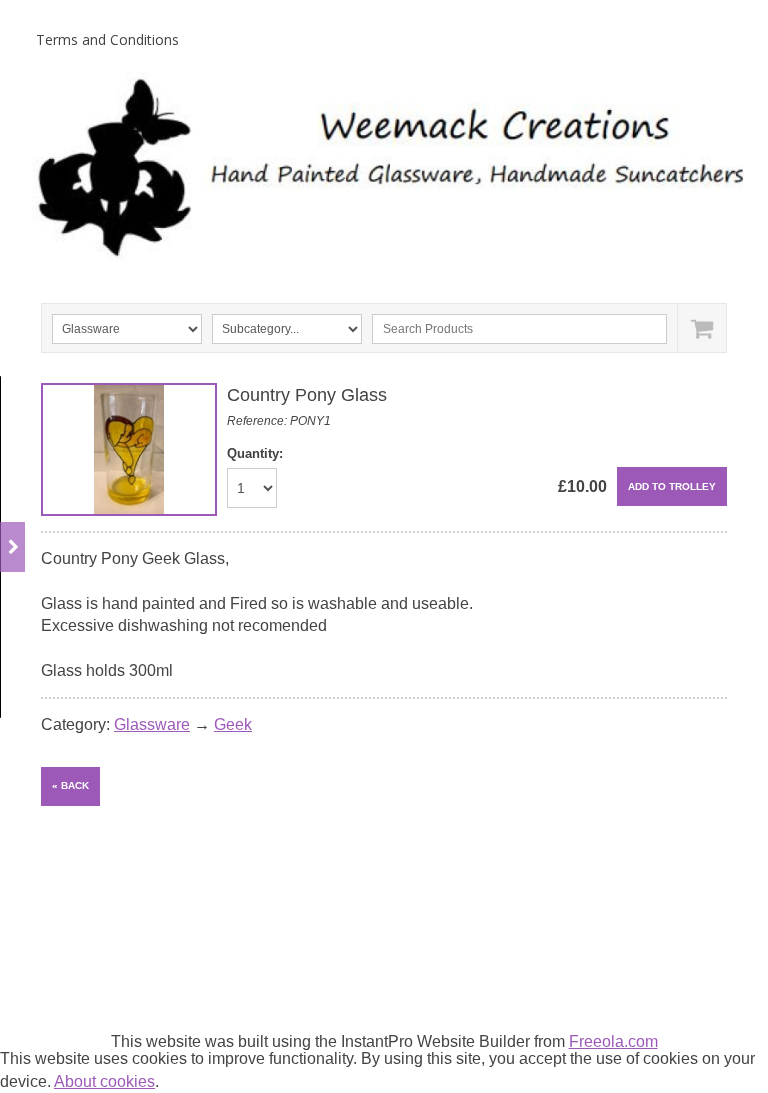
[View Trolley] (701, 328)
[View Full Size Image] (129, 449)
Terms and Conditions (107, 39)
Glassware (152, 724)
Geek (233, 724)
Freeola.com (613, 1041)
